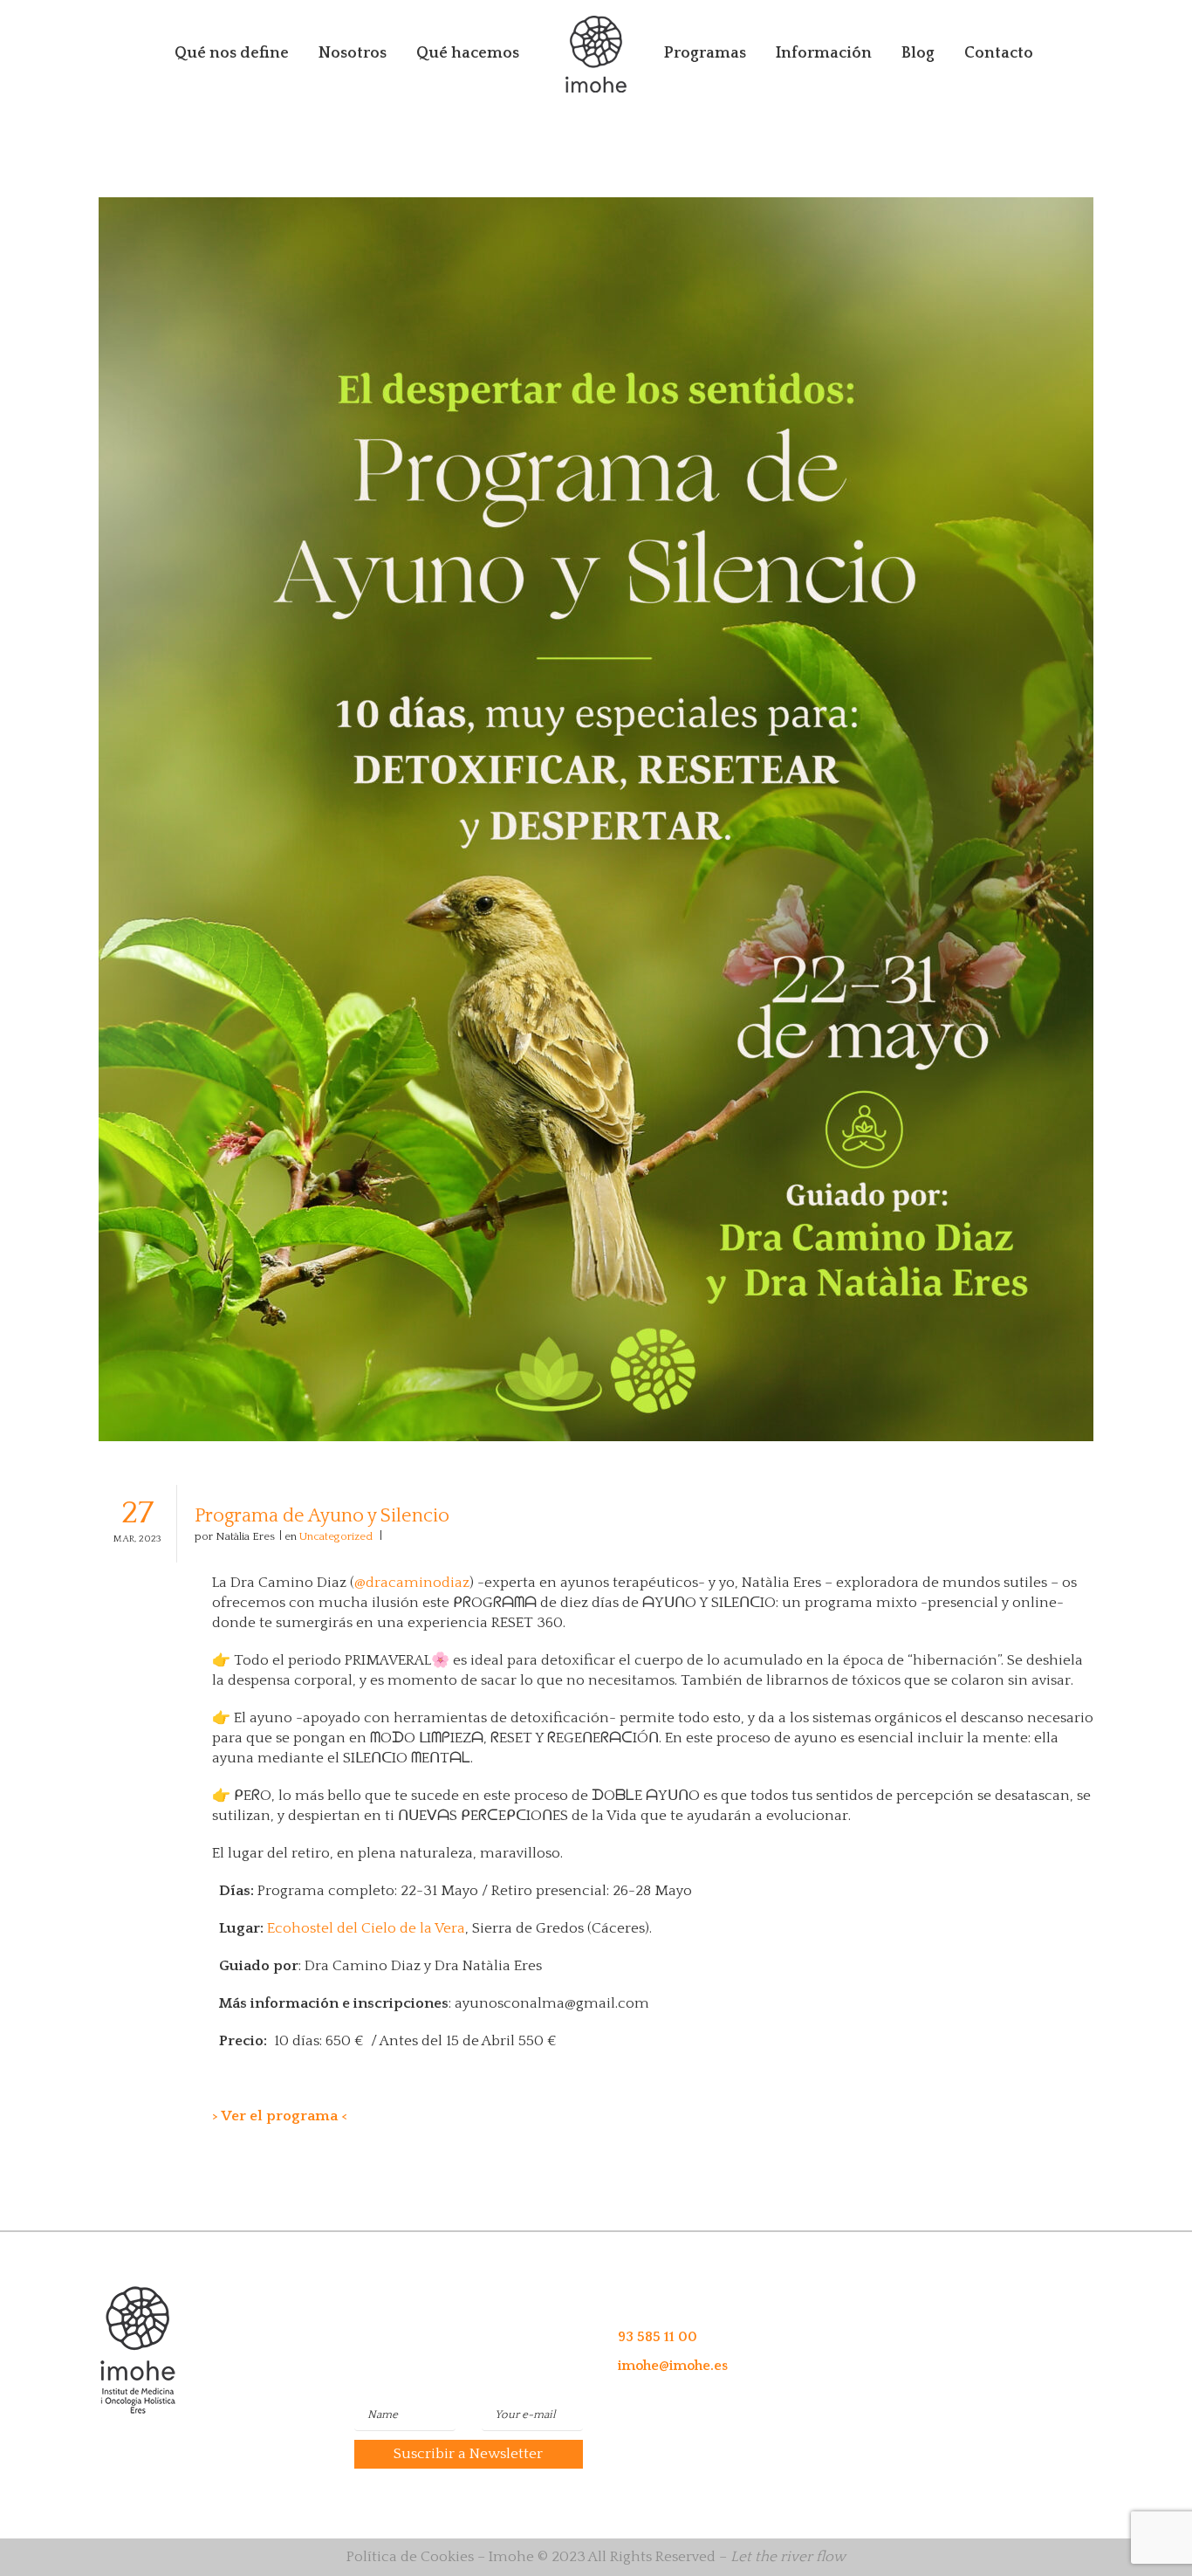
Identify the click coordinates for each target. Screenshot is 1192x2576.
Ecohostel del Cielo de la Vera (366, 1928)
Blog (918, 53)
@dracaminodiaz (412, 1583)
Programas (705, 53)
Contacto (999, 53)
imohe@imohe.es (673, 2366)
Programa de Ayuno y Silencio (322, 1516)
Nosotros (353, 53)
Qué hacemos (468, 53)
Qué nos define (232, 53)
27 (137, 1520)
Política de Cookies (410, 2557)
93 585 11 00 (658, 2337)
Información (824, 53)
